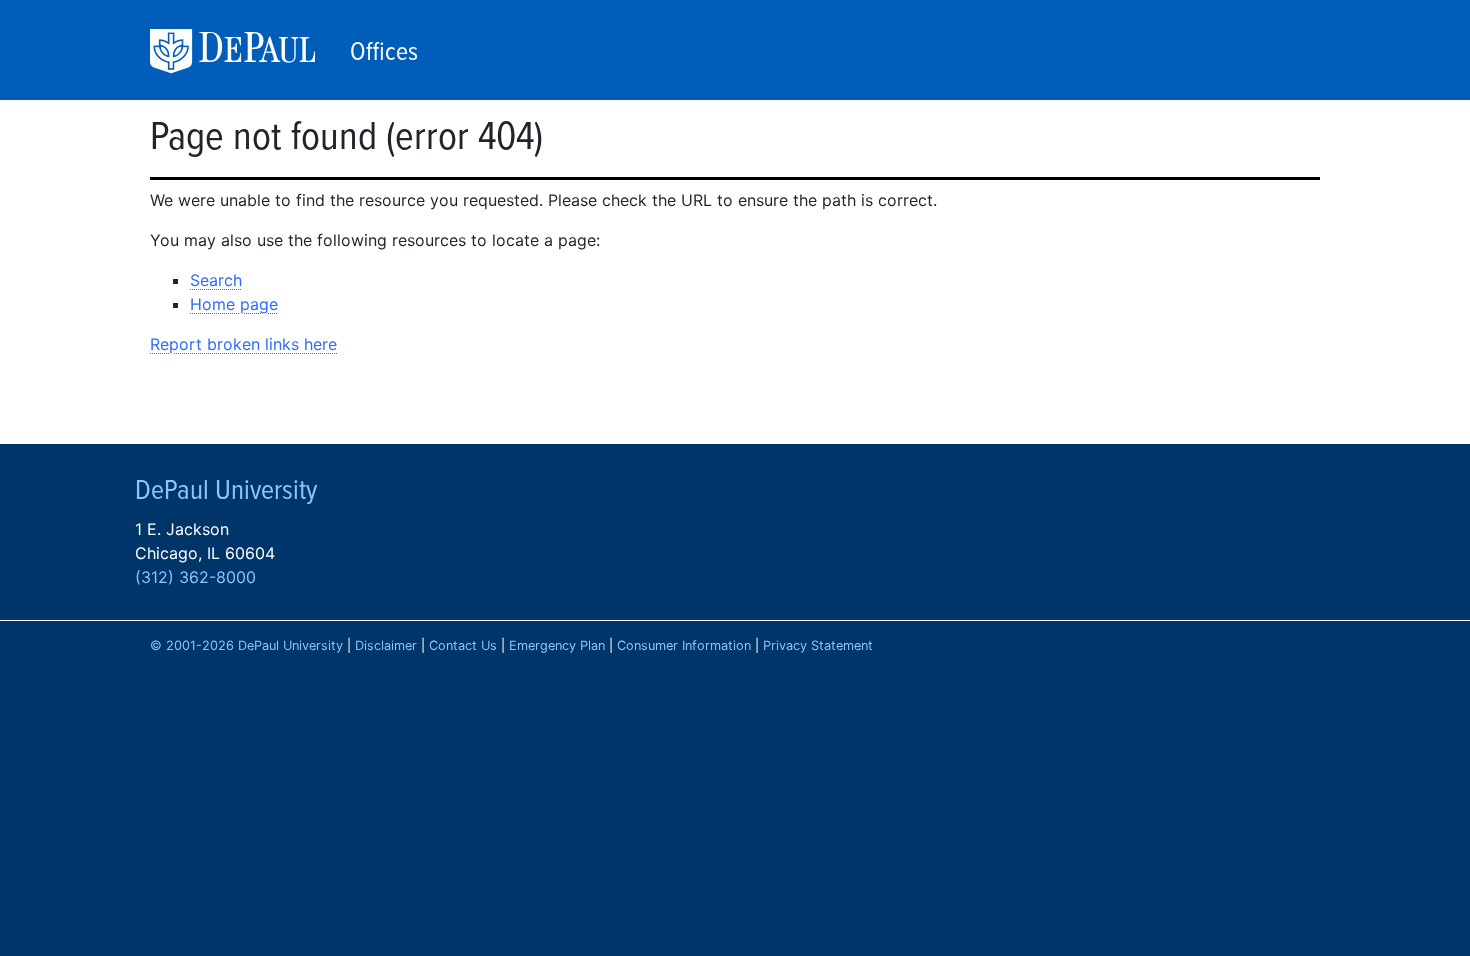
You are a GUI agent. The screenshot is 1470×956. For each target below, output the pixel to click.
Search (216, 280)
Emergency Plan (557, 645)
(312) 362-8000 (195, 577)
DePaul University (245, 52)
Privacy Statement (818, 645)
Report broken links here (243, 344)
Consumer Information (684, 645)
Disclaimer (386, 645)
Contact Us (463, 645)
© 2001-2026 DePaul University (246, 645)
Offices (384, 53)
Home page (234, 304)
